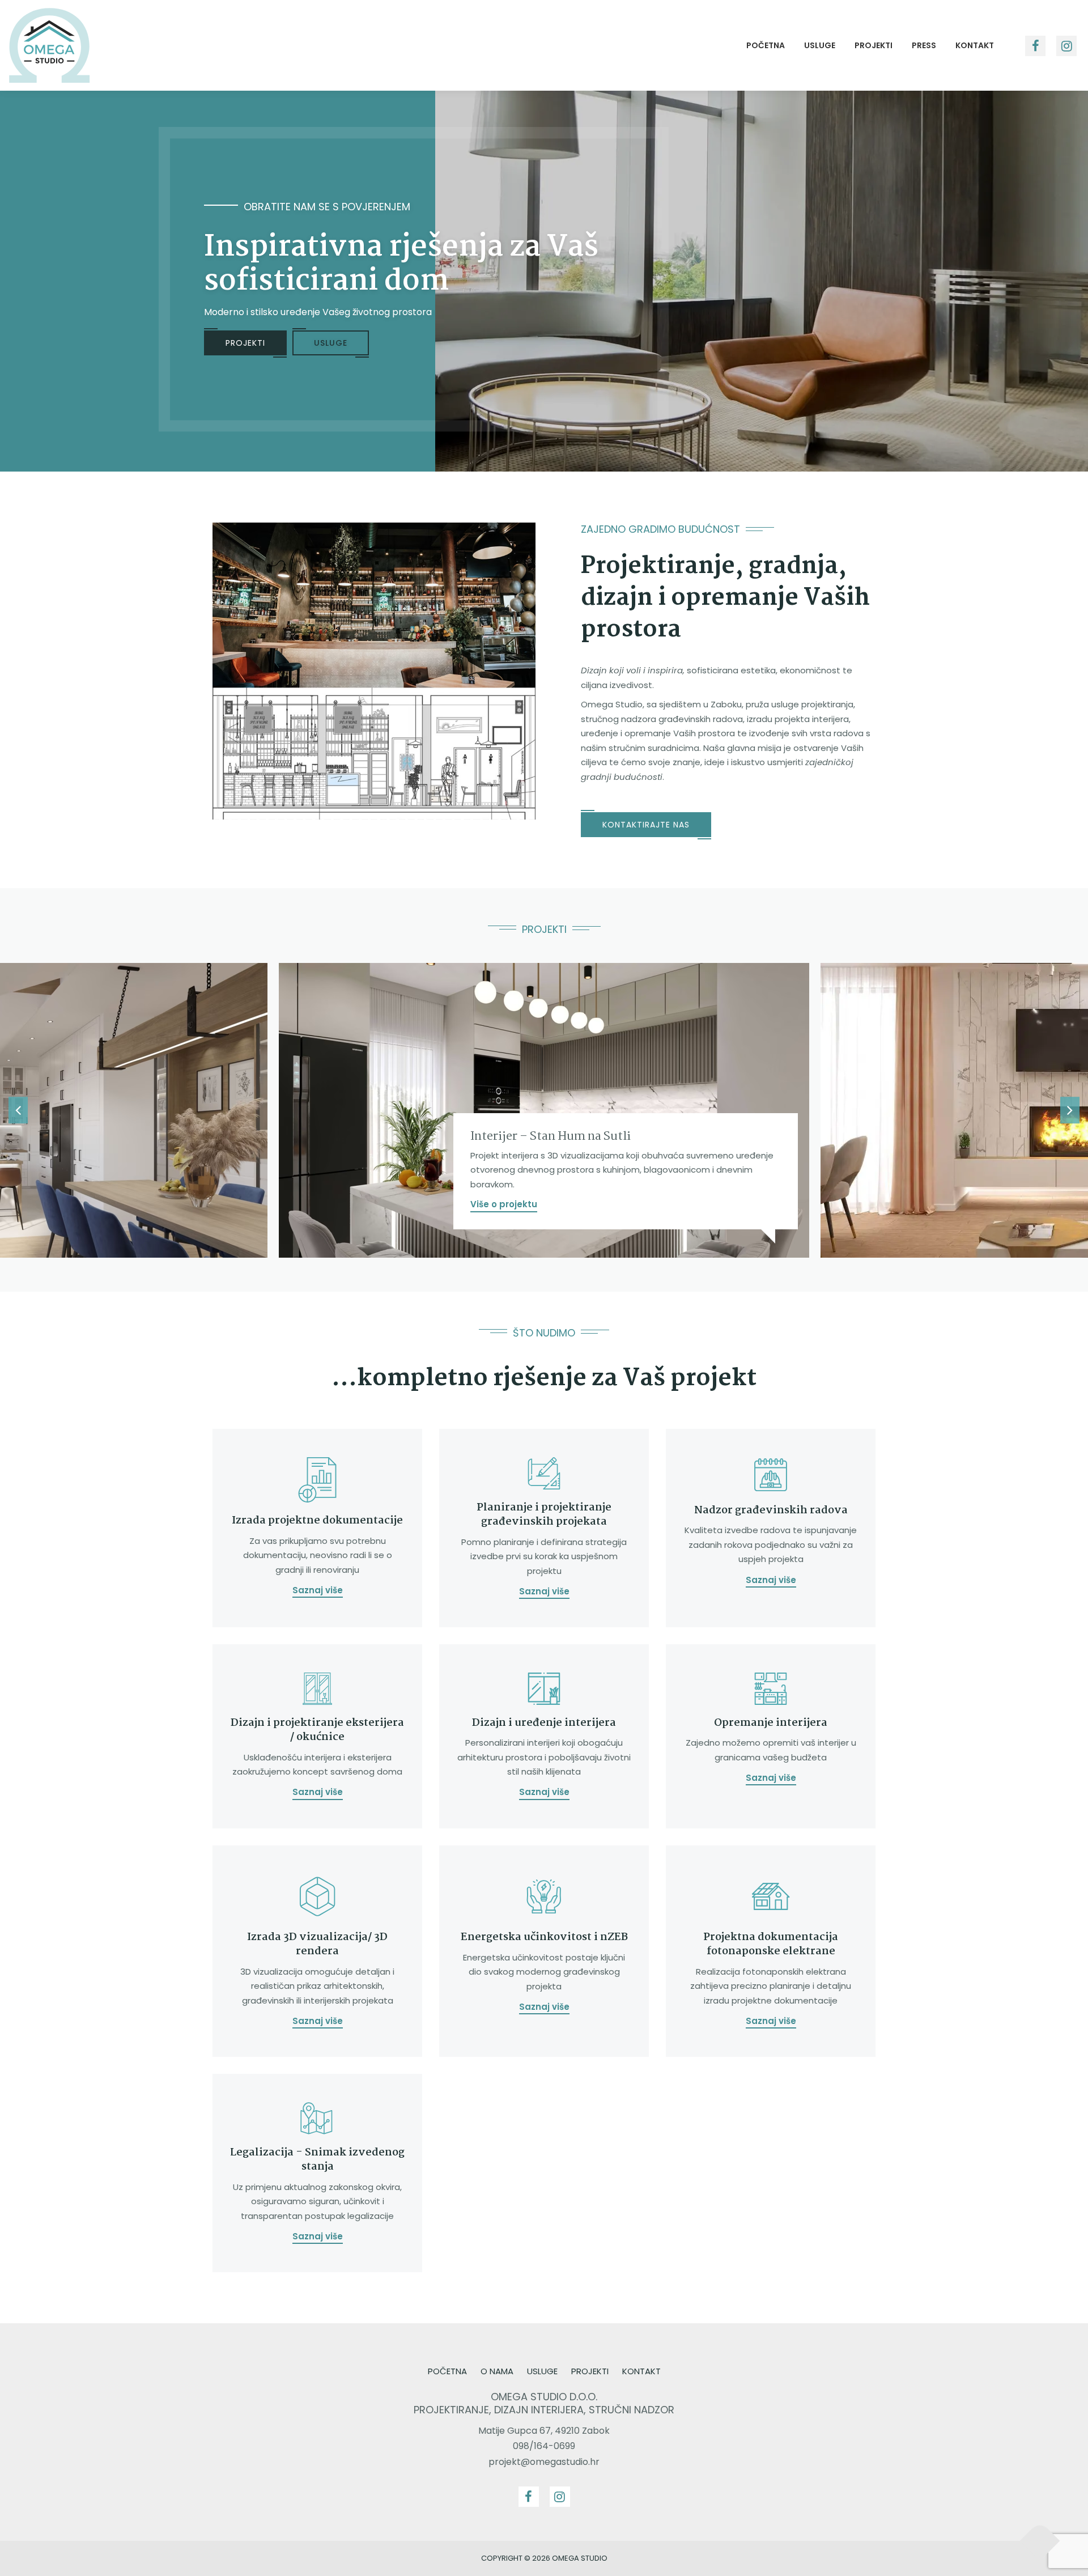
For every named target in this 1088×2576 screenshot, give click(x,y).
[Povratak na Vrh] (1040, 2541)
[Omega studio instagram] (560, 2497)
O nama (497, 2371)
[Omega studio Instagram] (1066, 46)
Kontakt (975, 45)
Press (924, 45)
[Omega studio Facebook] (529, 2497)
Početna (766, 45)
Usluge (820, 45)
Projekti (874, 45)
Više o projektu (504, 1204)
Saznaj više (318, 1590)
